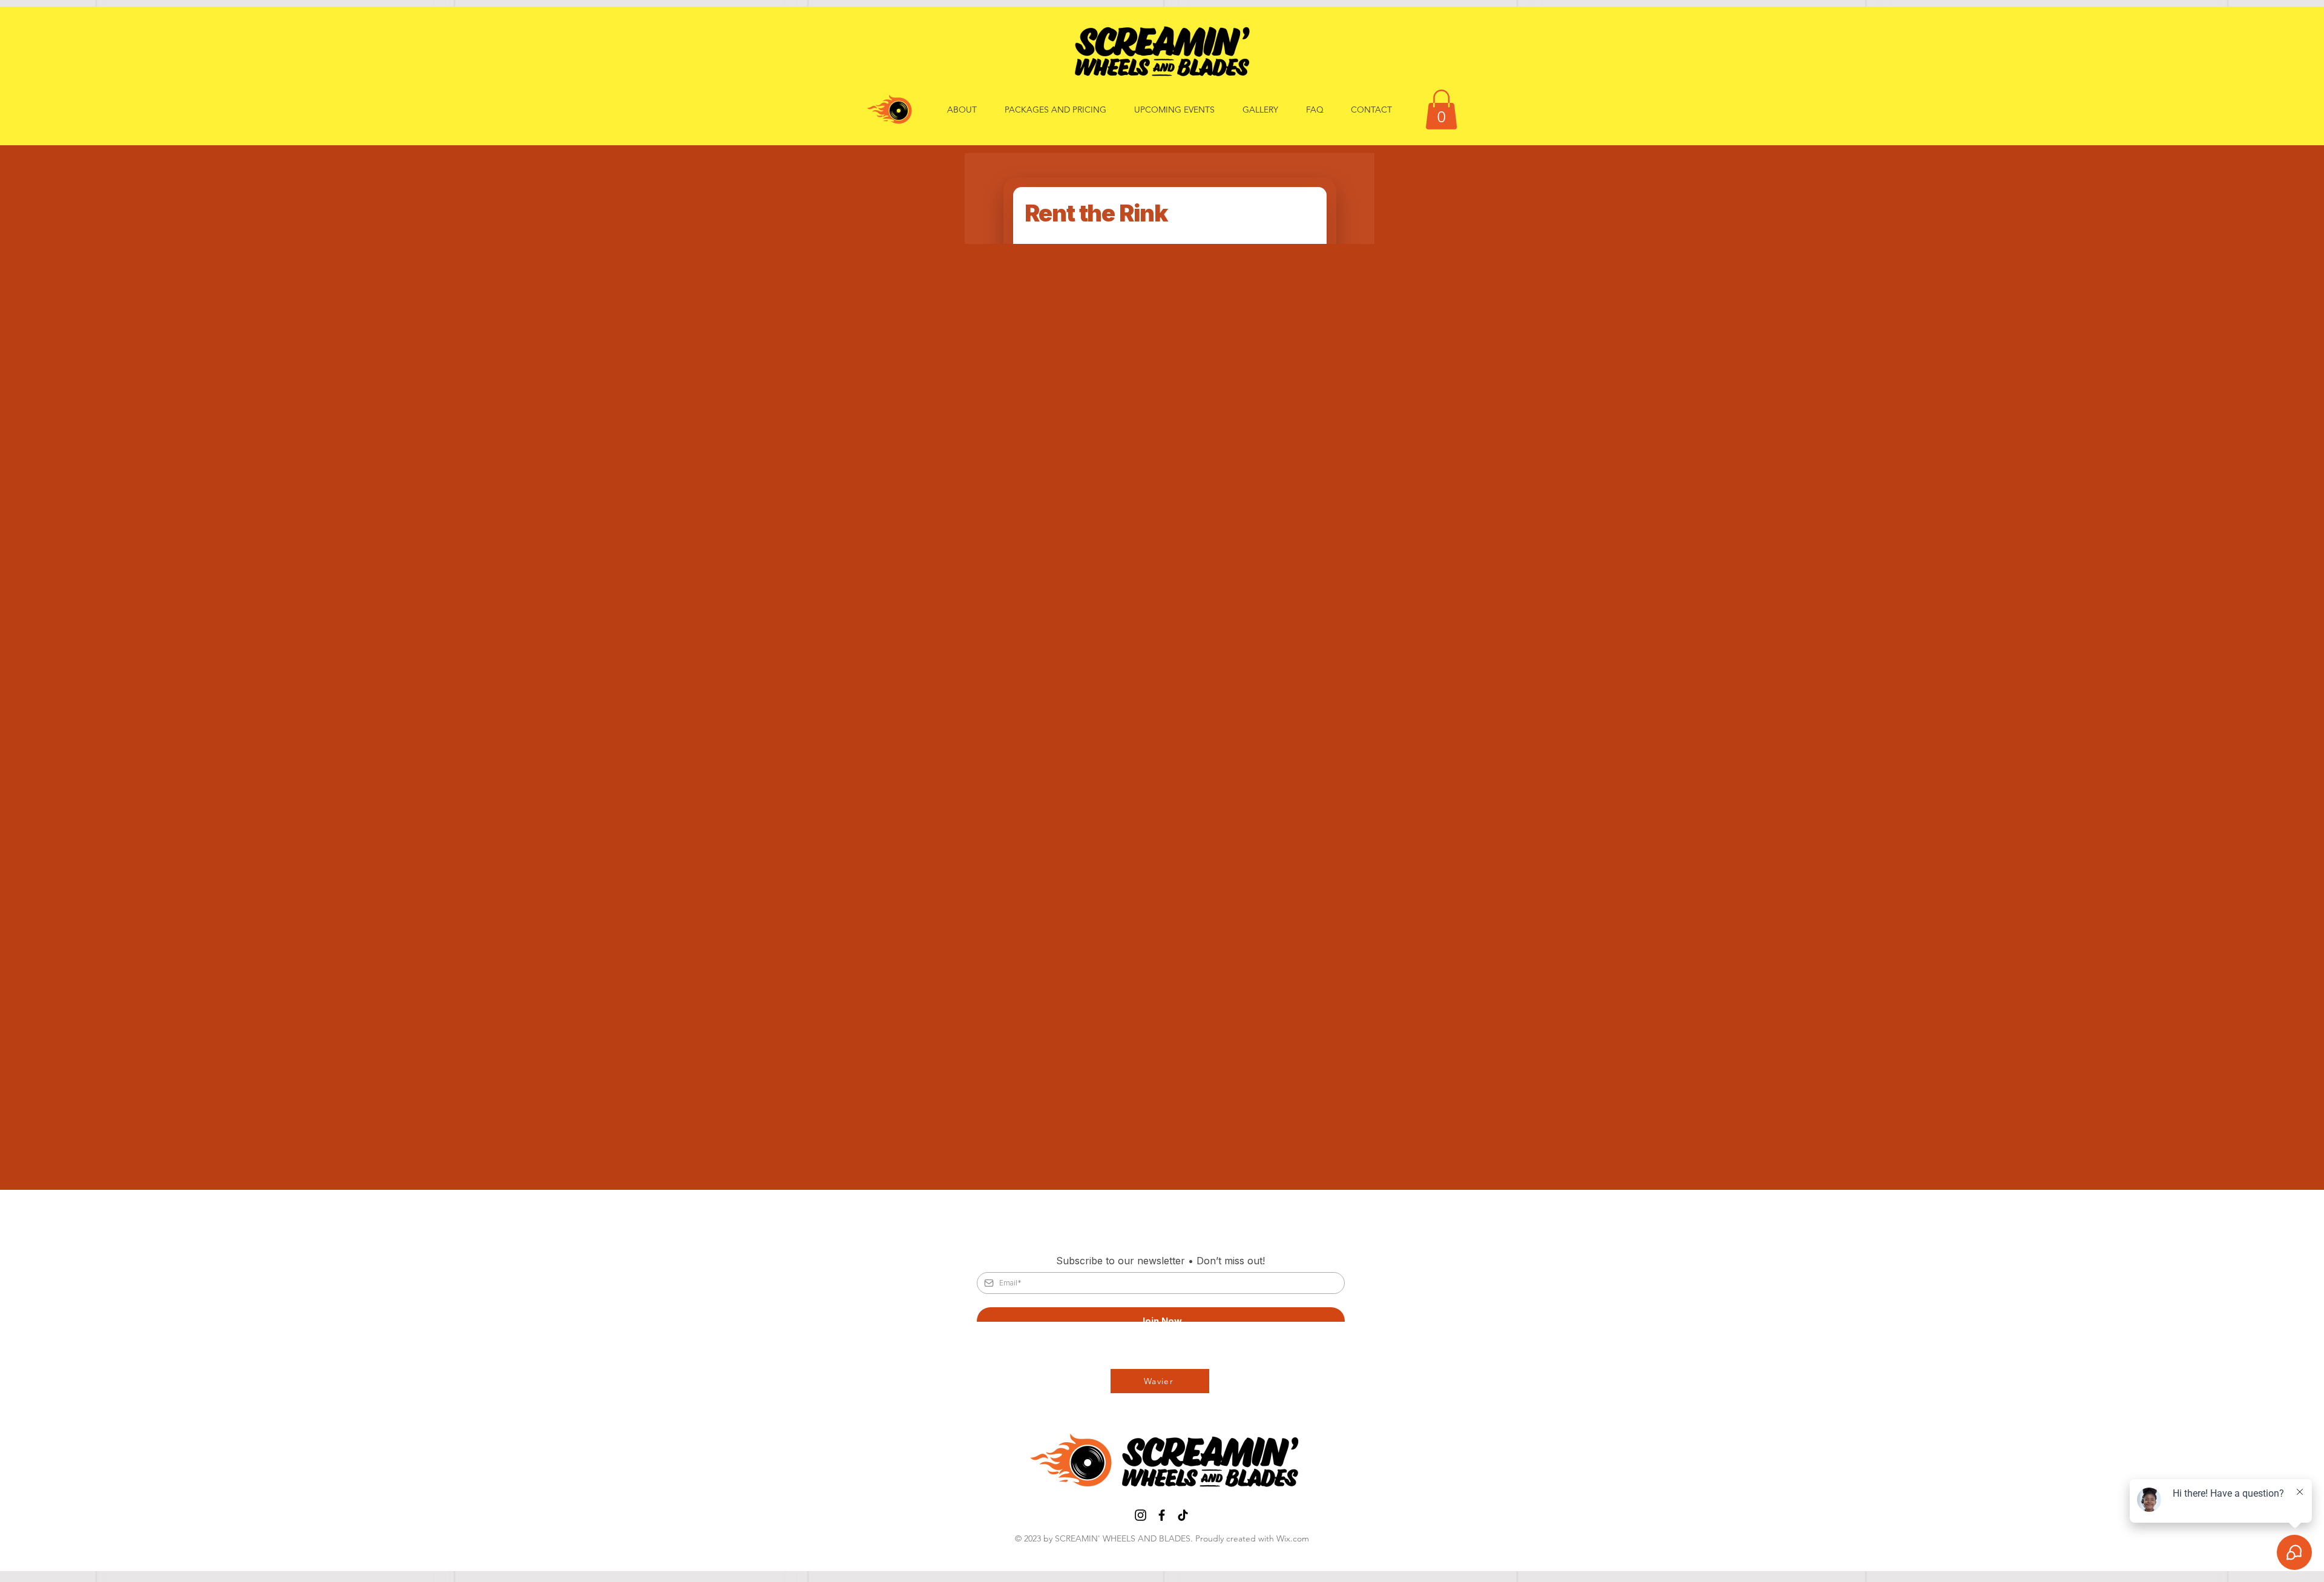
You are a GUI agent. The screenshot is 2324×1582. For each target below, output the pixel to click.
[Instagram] (1141, 1515)
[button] (1441, 110)
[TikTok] (1183, 1515)
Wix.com (1293, 1538)
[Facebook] (1162, 1515)
